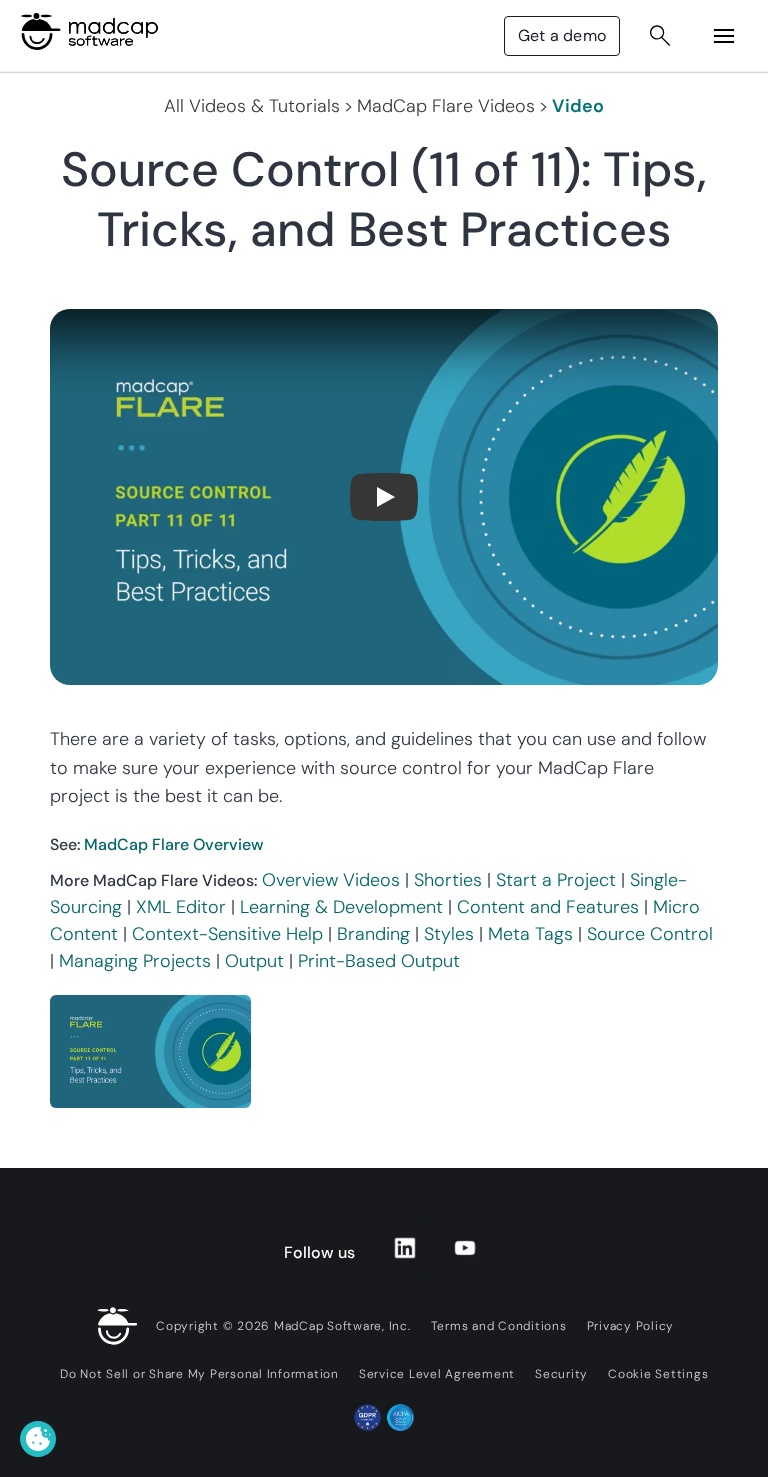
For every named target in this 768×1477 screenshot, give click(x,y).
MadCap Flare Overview (174, 844)
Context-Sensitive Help (227, 934)
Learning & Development (341, 907)
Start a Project (556, 880)
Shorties (448, 880)
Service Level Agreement (437, 1374)
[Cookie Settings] (38, 1439)
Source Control (650, 934)
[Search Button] (660, 36)
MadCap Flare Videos (446, 106)
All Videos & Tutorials (252, 106)
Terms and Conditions (499, 1326)
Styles (449, 934)
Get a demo (562, 35)
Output (254, 961)
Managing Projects (135, 961)
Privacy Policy (631, 1326)
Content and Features (548, 907)
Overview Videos (331, 880)
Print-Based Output (379, 961)
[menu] (724, 36)
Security (561, 1374)
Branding (373, 934)
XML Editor (181, 907)
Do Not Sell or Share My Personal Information (199, 1374)
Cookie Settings (658, 1374)
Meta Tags (530, 934)
